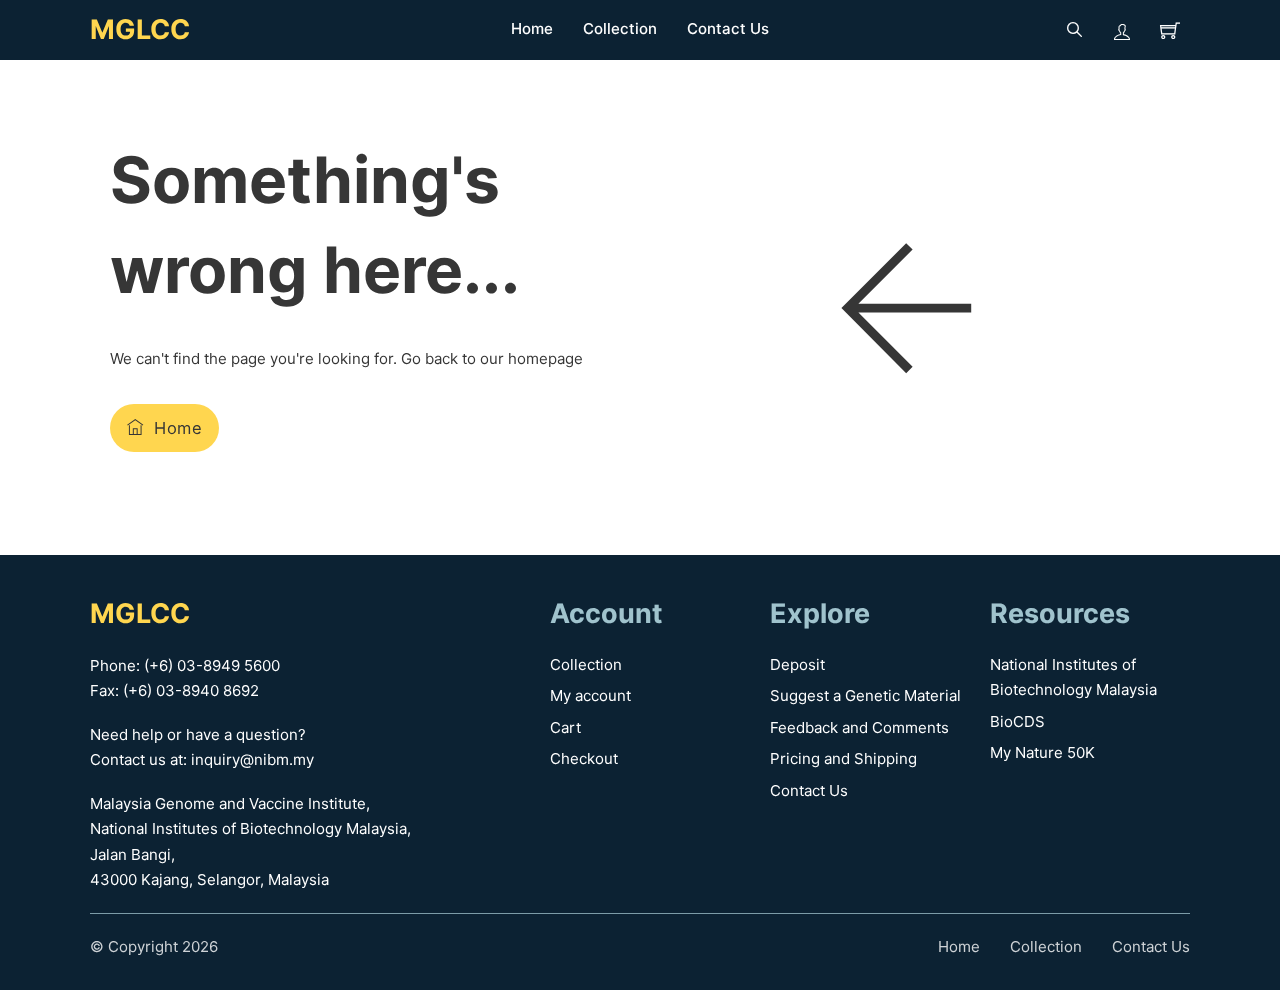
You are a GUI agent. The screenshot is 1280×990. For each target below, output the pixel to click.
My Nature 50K (1042, 752)
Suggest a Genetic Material (865, 695)
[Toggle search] (1074, 30)
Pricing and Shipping (843, 758)
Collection (620, 28)
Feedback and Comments (859, 727)
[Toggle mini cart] (1170, 30)
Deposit (797, 664)
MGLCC (140, 29)
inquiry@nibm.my (252, 759)
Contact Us (728, 28)
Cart (565, 727)
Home (532, 28)
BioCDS (1017, 721)
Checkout (584, 758)
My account (590, 695)
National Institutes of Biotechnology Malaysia (1073, 677)
